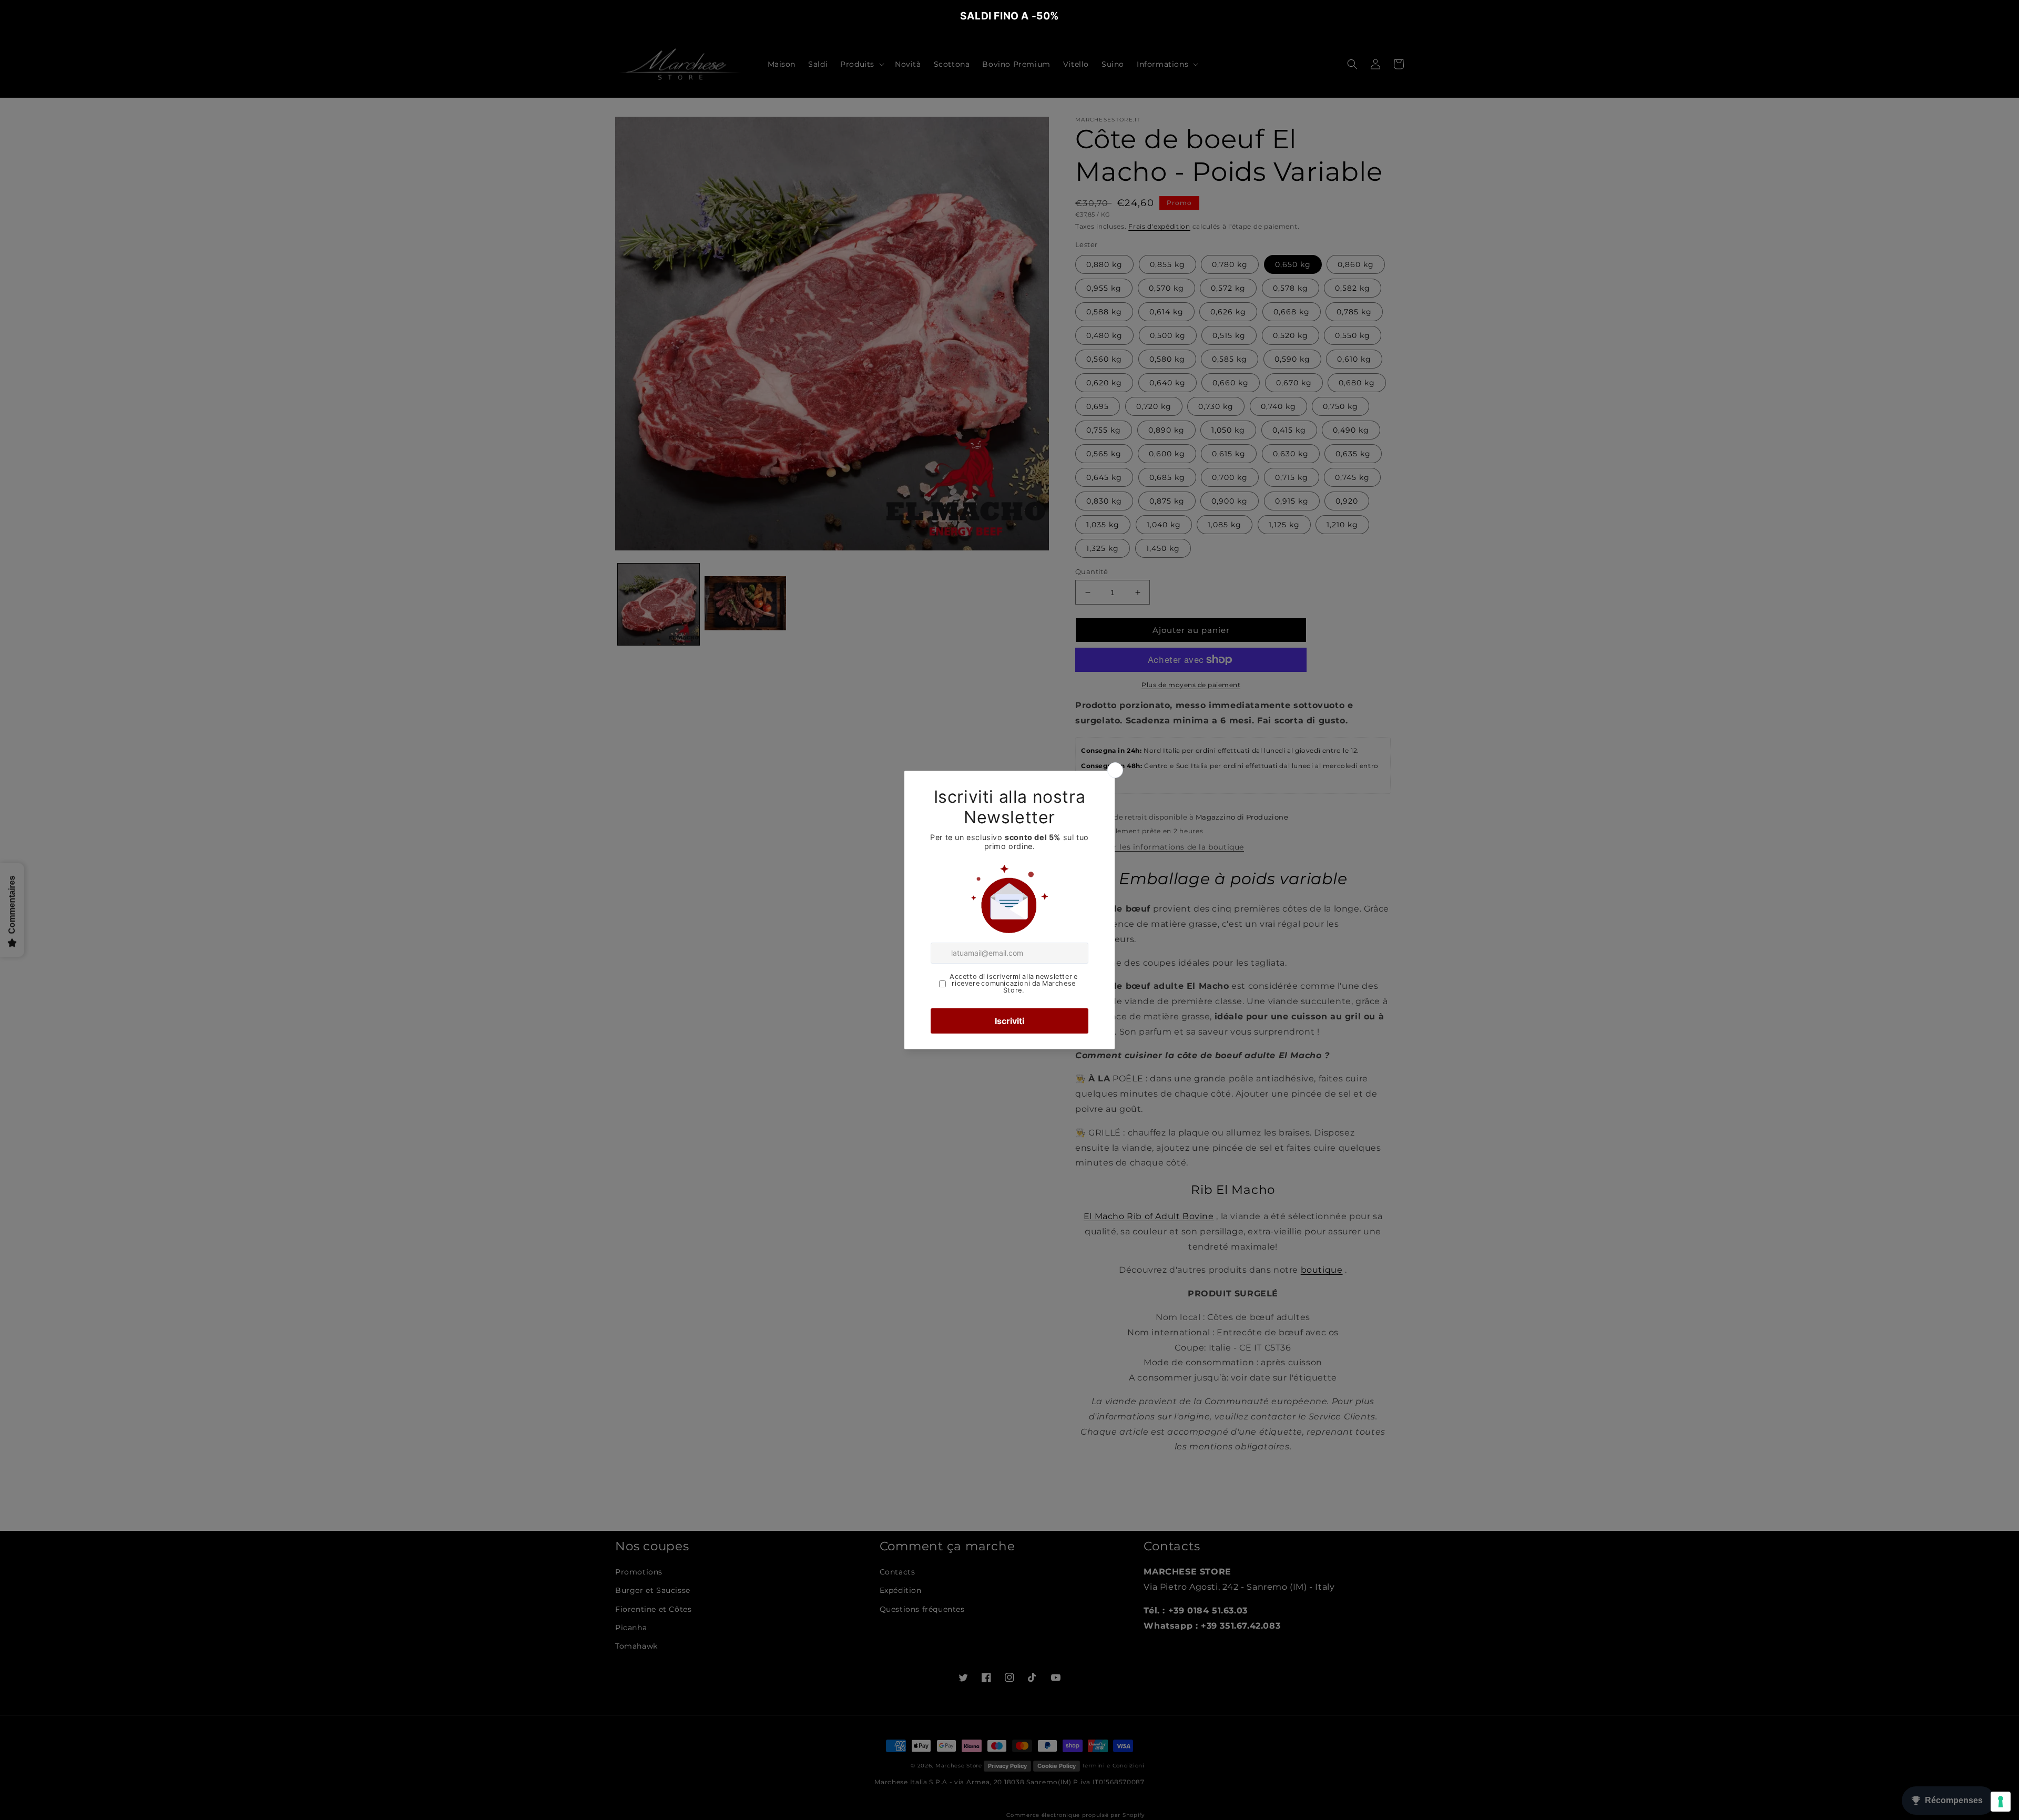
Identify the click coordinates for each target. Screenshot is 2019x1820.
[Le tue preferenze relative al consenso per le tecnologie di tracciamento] (2001, 1802)
